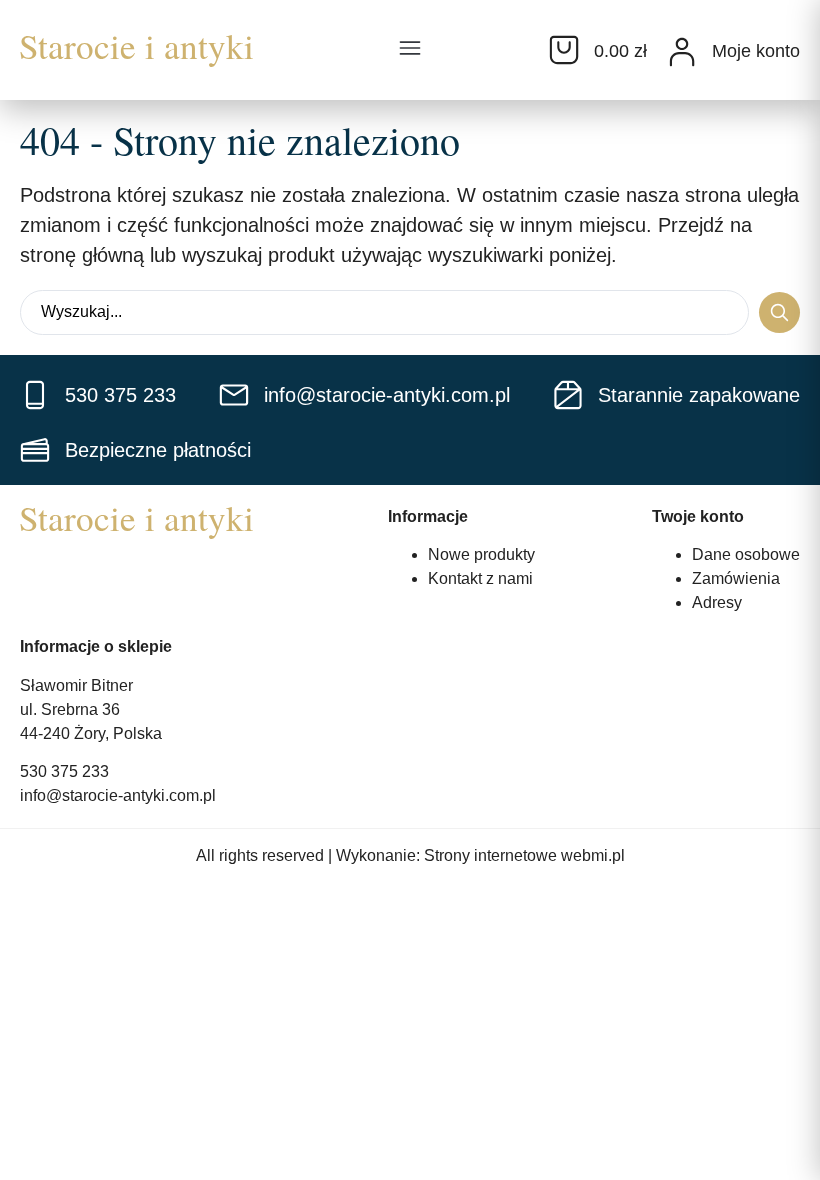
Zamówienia (736, 578)
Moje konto (756, 51)
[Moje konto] (682, 52)
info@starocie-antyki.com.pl (118, 795)
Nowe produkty (481, 554)
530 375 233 (64, 771)
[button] (410, 50)
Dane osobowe (746, 554)
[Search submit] (779, 312)
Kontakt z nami (480, 578)
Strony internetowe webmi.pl (524, 855)
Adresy (717, 602)
